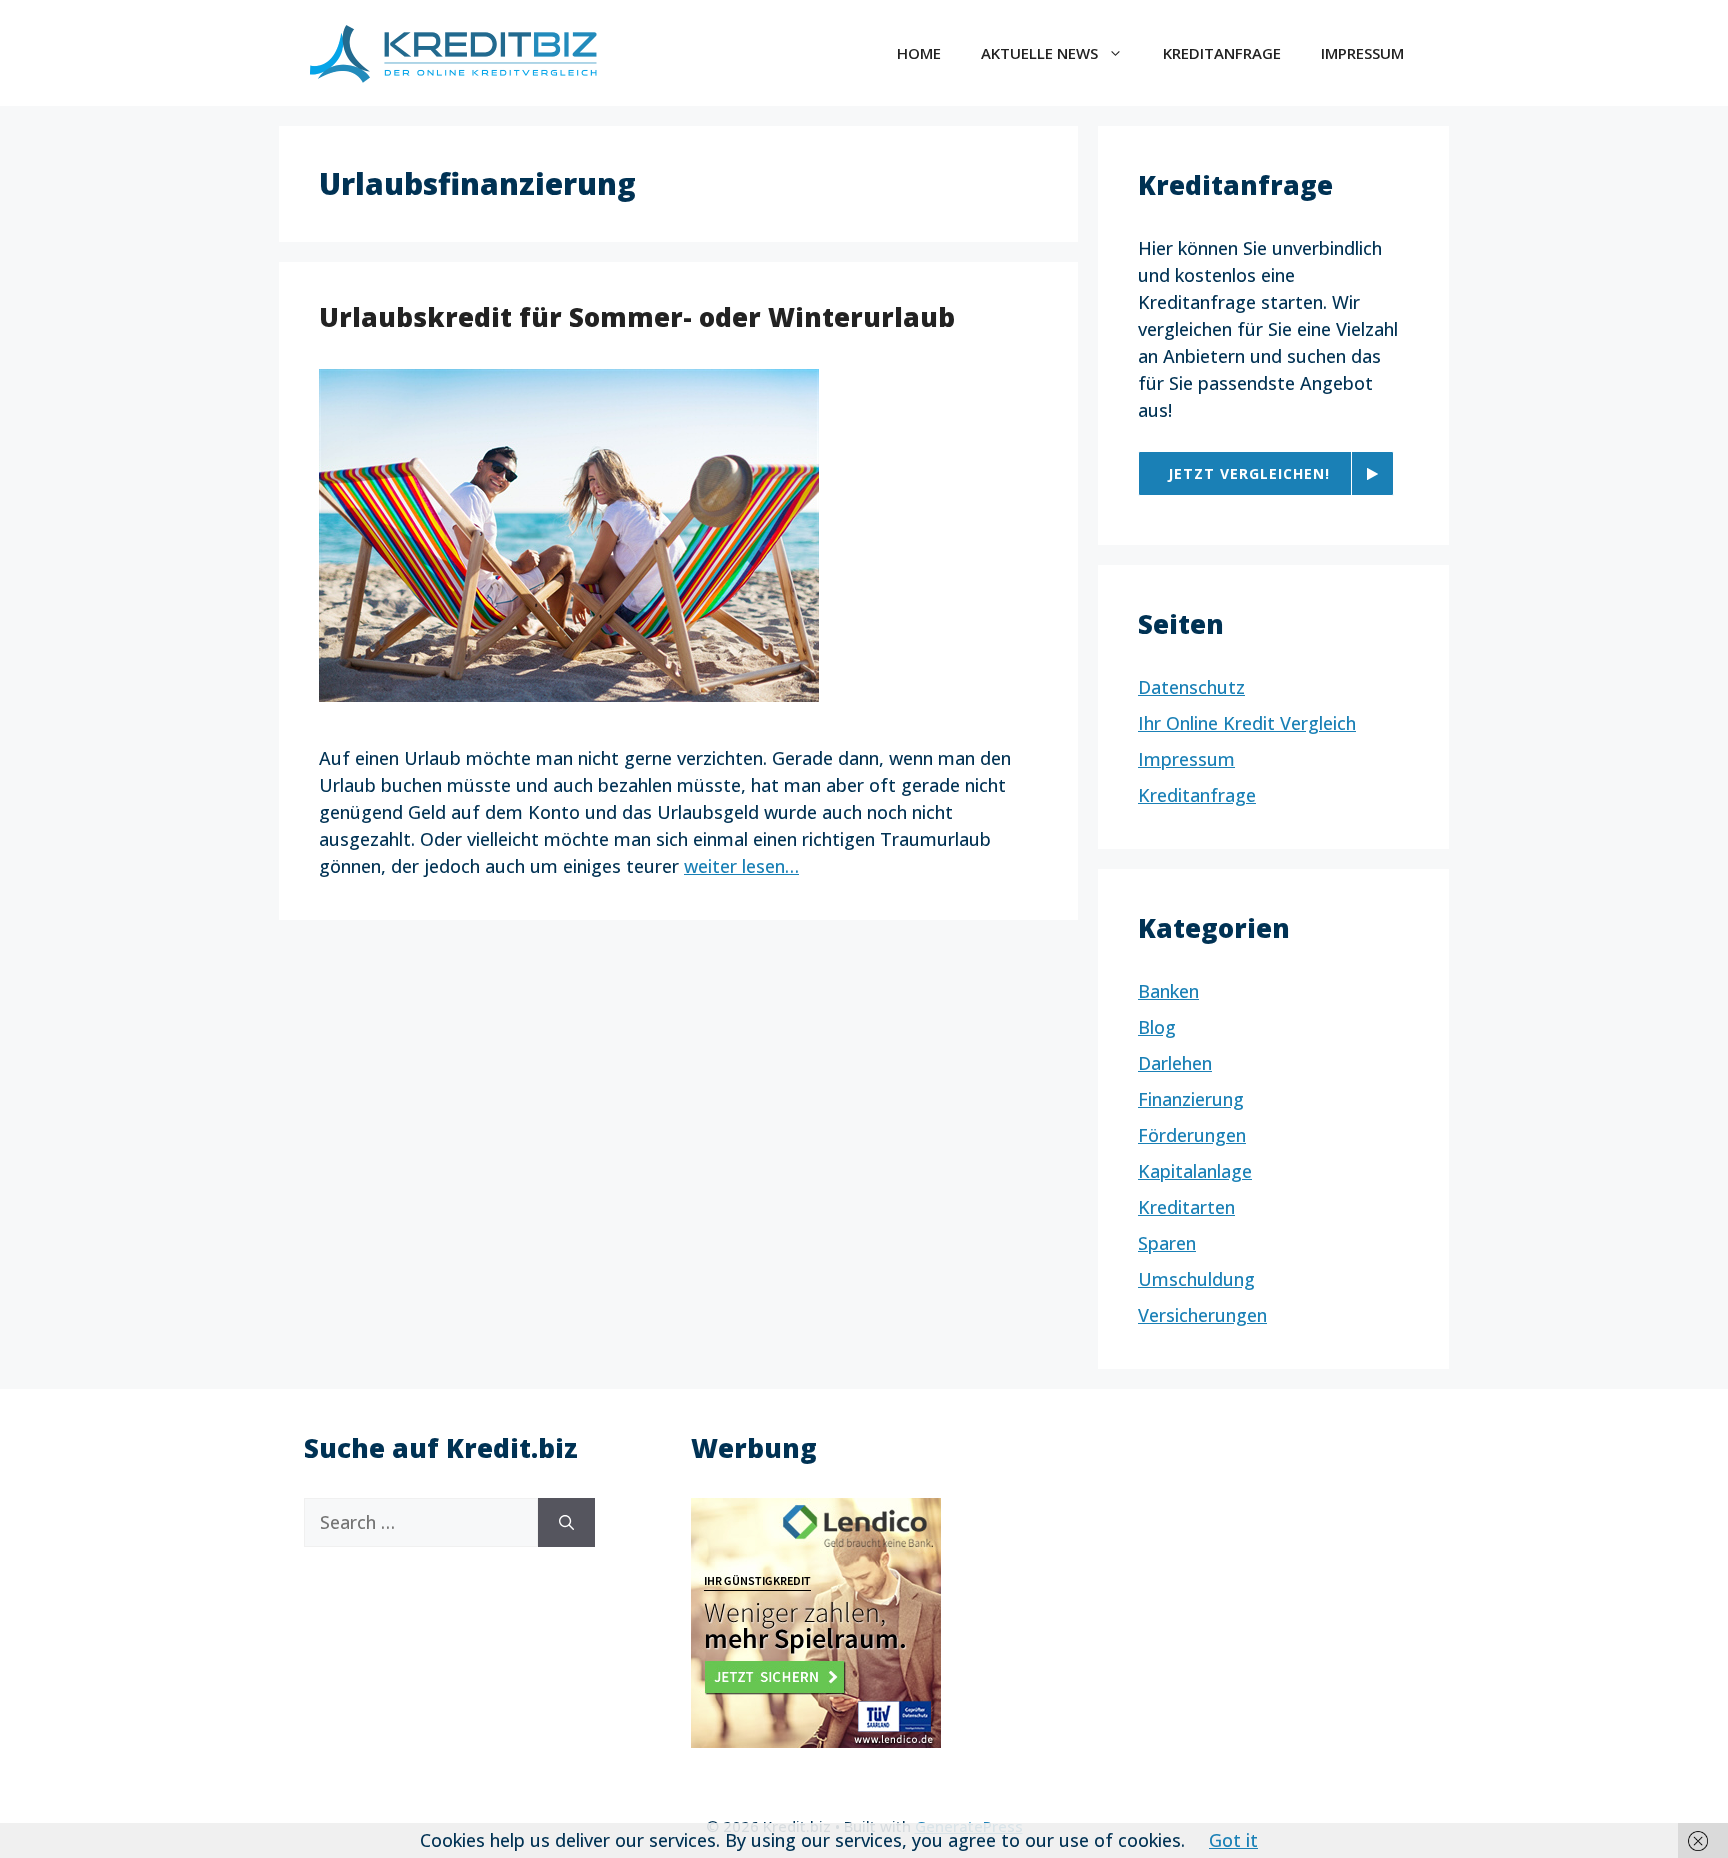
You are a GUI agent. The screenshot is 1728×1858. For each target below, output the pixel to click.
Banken (1168, 991)
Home (919, 53)
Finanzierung (1191, 1099)
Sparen (1167, 1243)
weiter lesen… (741, 866)
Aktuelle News (1039, 53)
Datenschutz (1191, 687)
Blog (1157, 1027)
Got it (1233, 1840)
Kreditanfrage (1222, 53)
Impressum (1362, 53)
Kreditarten (1186, 1207)
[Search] (566, 1522)
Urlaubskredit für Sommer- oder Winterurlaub (637, 317)
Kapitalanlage (1195, 1171)
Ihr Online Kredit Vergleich (1247, 723)
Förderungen (1192, 1135)
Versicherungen (1202, 1315)
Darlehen (1175, 1063)
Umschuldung (1196, 1279)
